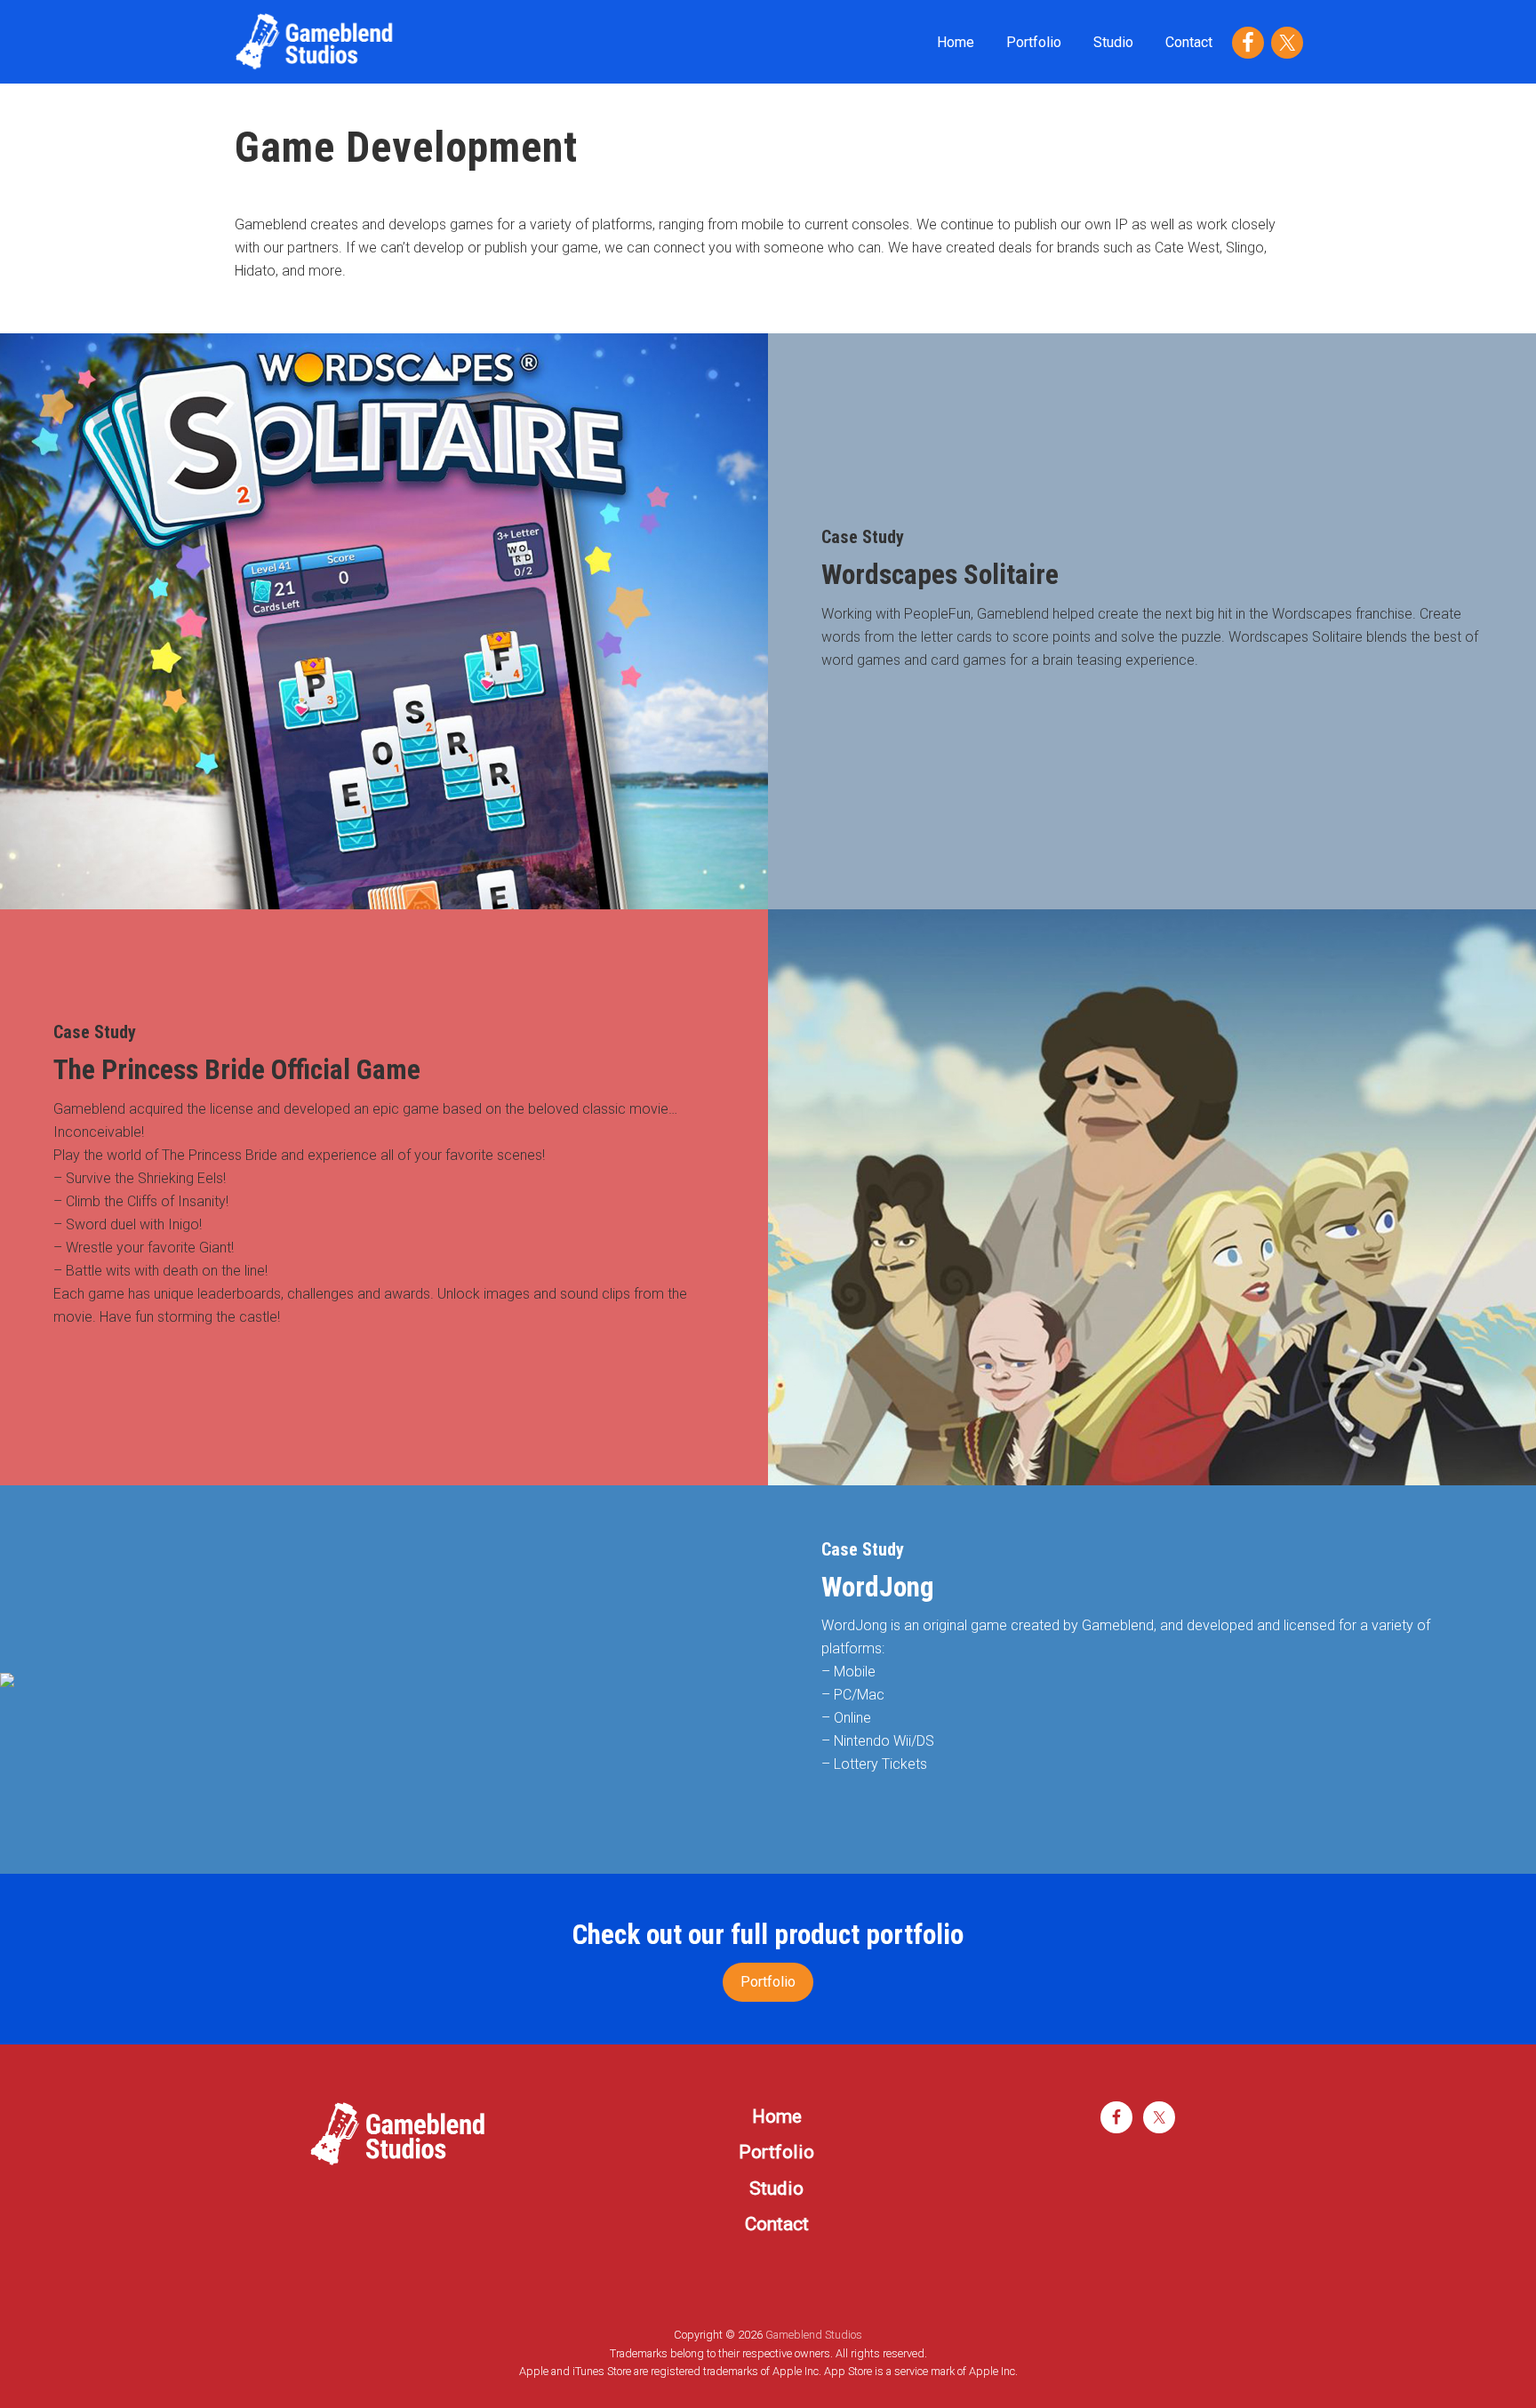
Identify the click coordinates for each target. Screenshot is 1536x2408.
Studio (776, 2188)
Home (777, 2116)
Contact (777, 2224)
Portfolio (768, 1982)
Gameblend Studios (814, 2335)
